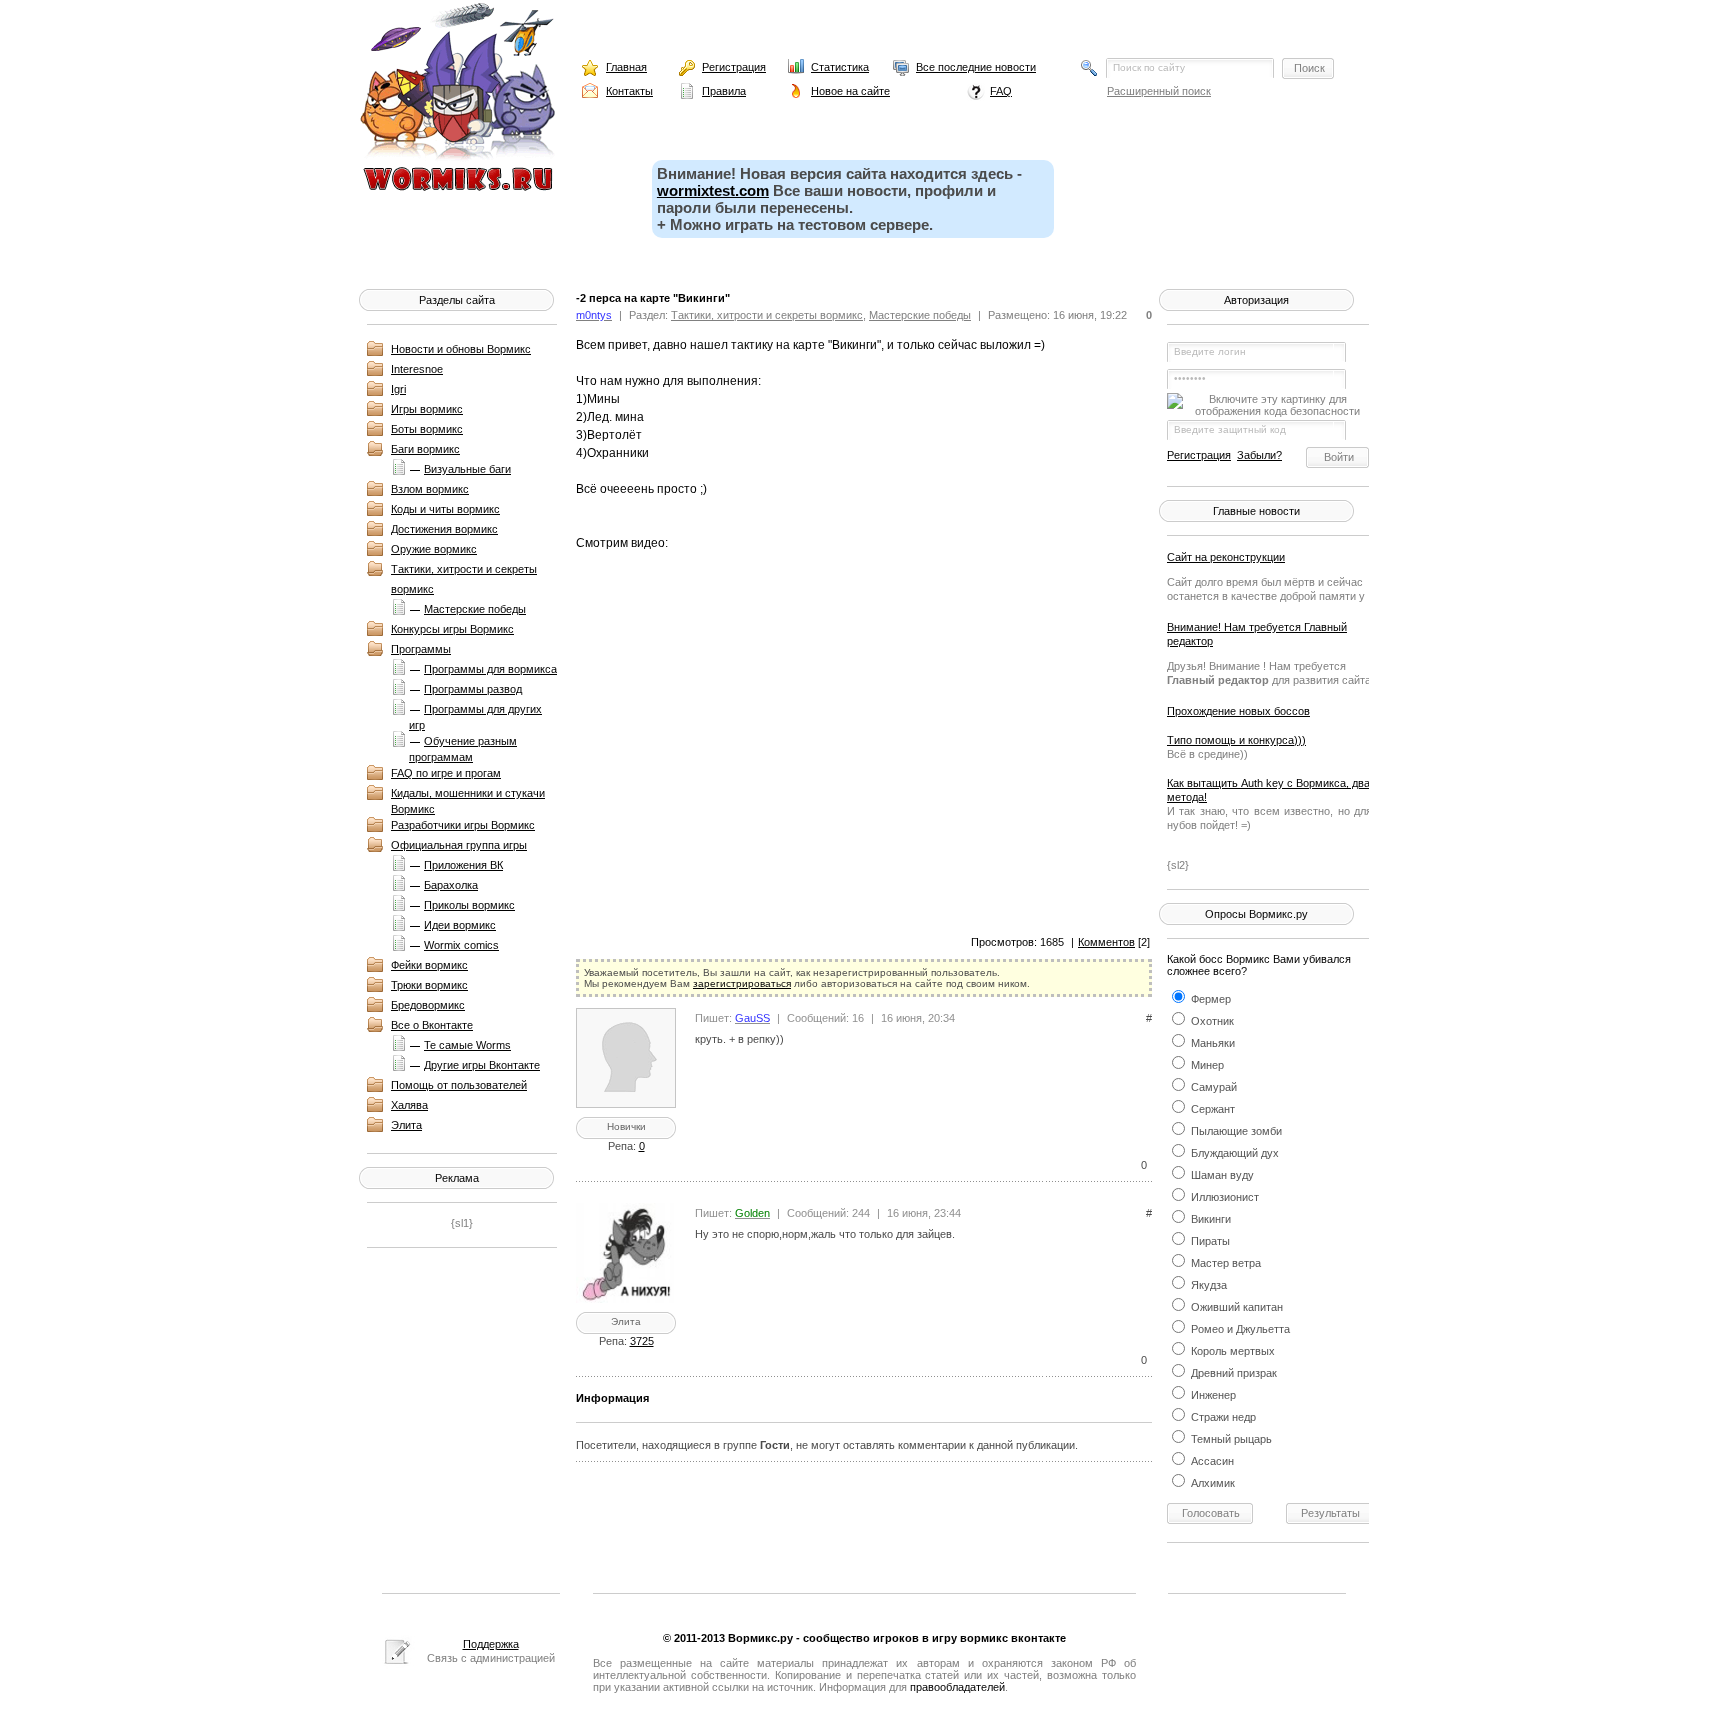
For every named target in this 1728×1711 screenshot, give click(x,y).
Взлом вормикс (430, 489)
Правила (724, 91)
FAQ (1001, 91)
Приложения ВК (463, 865)
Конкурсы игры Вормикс (452, 629)
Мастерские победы (475, 609)
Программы (421, 649)
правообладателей (957, 1687)
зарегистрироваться (742, 983)
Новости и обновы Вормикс (461, 349)
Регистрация (734, 67)
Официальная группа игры (459, 845)
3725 (642, 1341)
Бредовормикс (428, 1005)
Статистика (840, 67)
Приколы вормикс (469, 905)
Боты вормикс (427, 429)
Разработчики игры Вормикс (463, 825)
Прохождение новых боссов (1238, 711)
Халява (409, 1105)
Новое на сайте (850, 91)
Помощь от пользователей (459, 1085)
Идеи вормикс (460, 925)
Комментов (1106, 942)
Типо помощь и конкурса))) (1236, 740)
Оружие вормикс (434, 549)
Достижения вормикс (444, 529)
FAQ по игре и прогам (446, 773)
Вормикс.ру (760, 1638)
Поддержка (491, 1644)
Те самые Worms (467, 1045)
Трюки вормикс (429, 985)
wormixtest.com (713, 190)
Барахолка (451, 885)
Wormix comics (461, 945)
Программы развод (473, 689)
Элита (406, 1125)
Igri (398, 389)
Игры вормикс (427, 409)
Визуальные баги (467, 469)
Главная (626, 67)
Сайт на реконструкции (1226, 557)
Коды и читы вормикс (445, 509)
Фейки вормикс (429, 965)
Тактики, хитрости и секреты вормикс (767, 315)
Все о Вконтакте (432, 1025)
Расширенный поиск (1159, 91)
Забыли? (1259, 455)
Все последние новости (976, 67)
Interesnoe (417, 369)
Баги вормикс (425, 449)
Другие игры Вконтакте (482, 1065)
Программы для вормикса (490, 669)
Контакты (629, 91)
